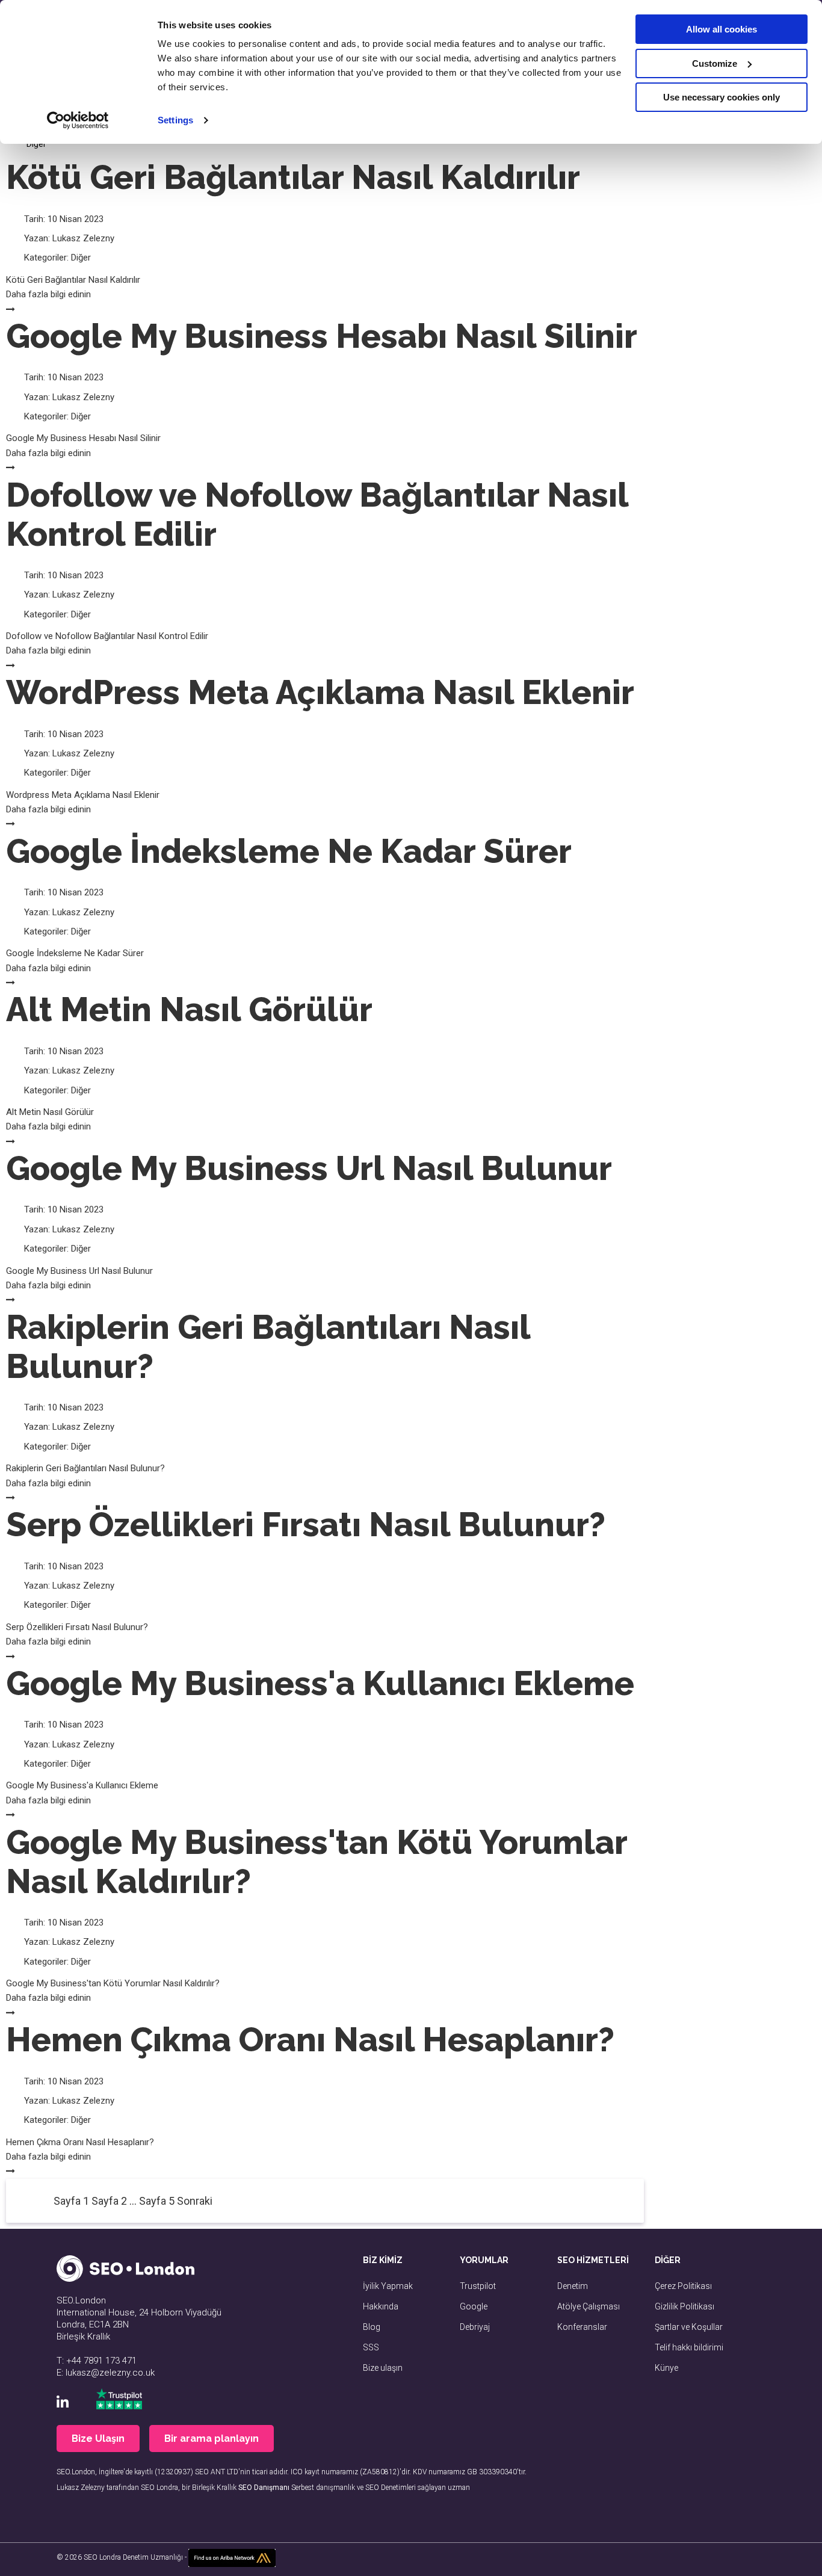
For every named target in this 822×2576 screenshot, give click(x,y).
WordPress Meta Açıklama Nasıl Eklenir (320, 692)
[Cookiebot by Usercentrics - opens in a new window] (78, 120)
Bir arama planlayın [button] (212, 2439)
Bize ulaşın (383, 2368)
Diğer (81, 258)
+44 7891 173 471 (101, 2361)
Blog (372, 2327)
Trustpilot (478, 2286)
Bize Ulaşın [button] (98, 2439)
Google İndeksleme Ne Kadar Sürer (289, 851)
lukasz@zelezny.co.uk (110, 2373)
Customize (715, 63)
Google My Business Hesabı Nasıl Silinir (322, 336)
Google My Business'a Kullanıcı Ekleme (320, 1683)
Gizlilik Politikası (684, 2306)
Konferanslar (582, 2327)
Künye (666, 2368)
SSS (371, 2347)
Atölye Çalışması (589, 2306)
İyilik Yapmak (388, 2286)
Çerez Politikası (683, 2286)
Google (474, 2306)
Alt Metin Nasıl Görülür (189, 1009)
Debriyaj (475, 2327)
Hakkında (381, 2306)
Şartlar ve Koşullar (689, 2327)
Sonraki (195, 2201)
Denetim (573, 2286)
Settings (175, 120)
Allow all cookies (722, 29)
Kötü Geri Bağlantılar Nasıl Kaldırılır (293, 177)
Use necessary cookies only (722, 97)
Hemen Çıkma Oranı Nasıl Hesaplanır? (310, 2040)
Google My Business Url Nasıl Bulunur (309, 1168)
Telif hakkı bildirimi (689, 2347)
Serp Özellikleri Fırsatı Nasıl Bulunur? (306, 1524)
